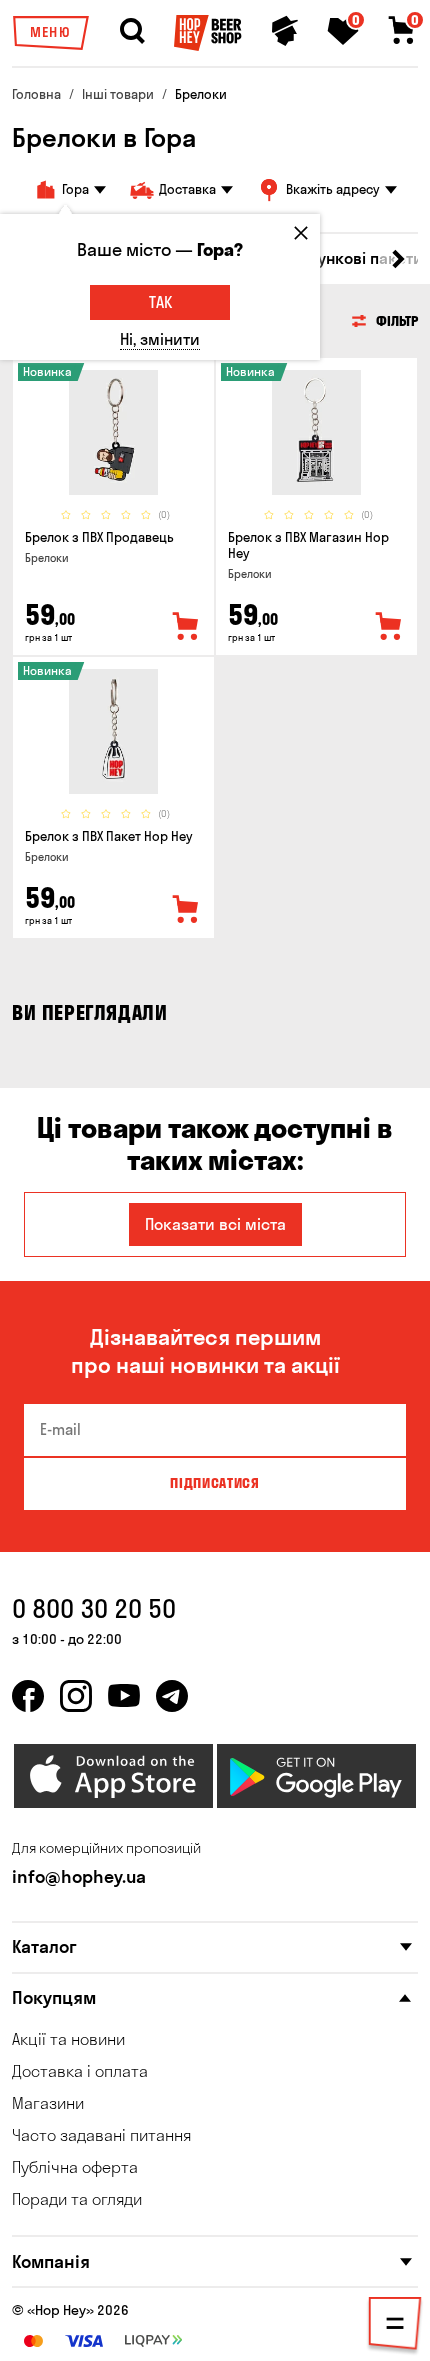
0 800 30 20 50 (94, 1608)
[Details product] (113, 432)
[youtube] (124, 1696)
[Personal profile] (285, 31)
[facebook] (28, 1696)
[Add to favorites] (186, 627)
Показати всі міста (215, 1224)
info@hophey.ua (79, 1876)
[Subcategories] (395, 2327)
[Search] (132, 31)
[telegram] (172, 1696)
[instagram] (76, 1696)
